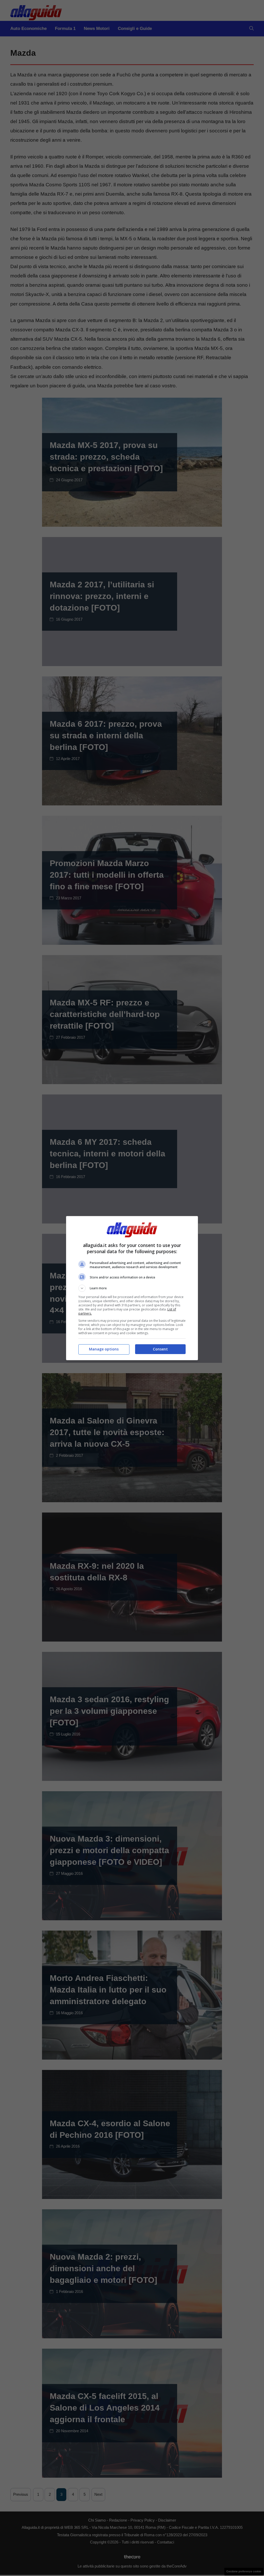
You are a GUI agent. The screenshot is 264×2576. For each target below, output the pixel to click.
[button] (132, 1288)
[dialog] (132, 1288)
